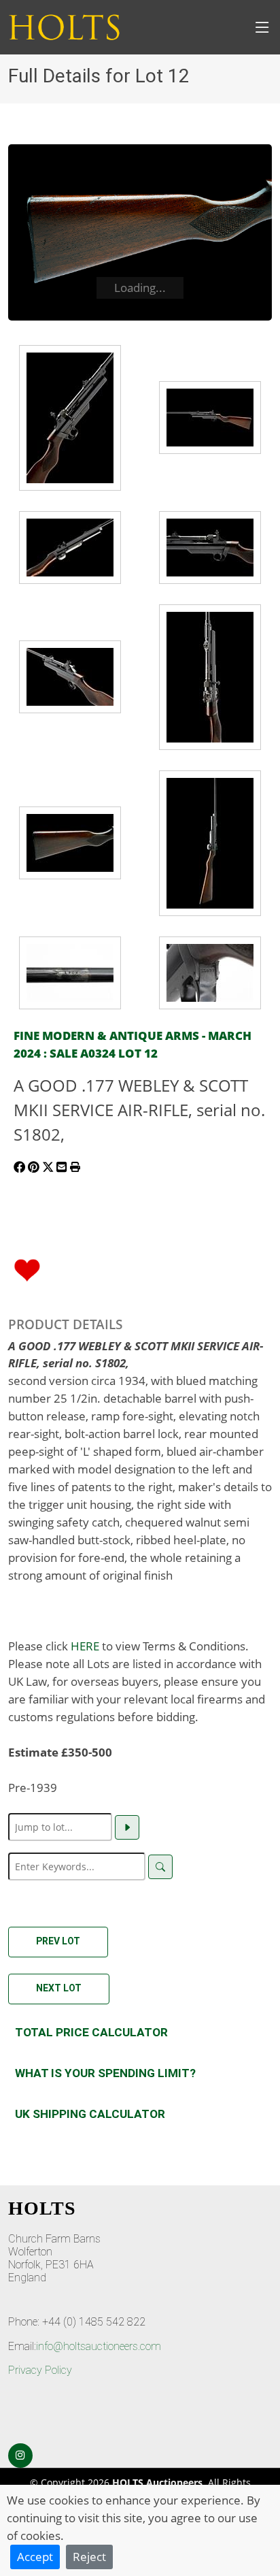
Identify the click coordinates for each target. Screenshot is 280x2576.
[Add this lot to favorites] (27, 1269)
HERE (85, 1646)
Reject (89, 2556)
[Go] (127, 1827)
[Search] (160, 1867)
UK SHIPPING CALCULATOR (90, 2114)
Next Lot (59, 1988)
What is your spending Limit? (105, 2073)
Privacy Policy (40, 2370)
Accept (35, 2556)
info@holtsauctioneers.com (99, 2346)
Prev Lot (58, 1941)
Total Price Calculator (91, 2032)
